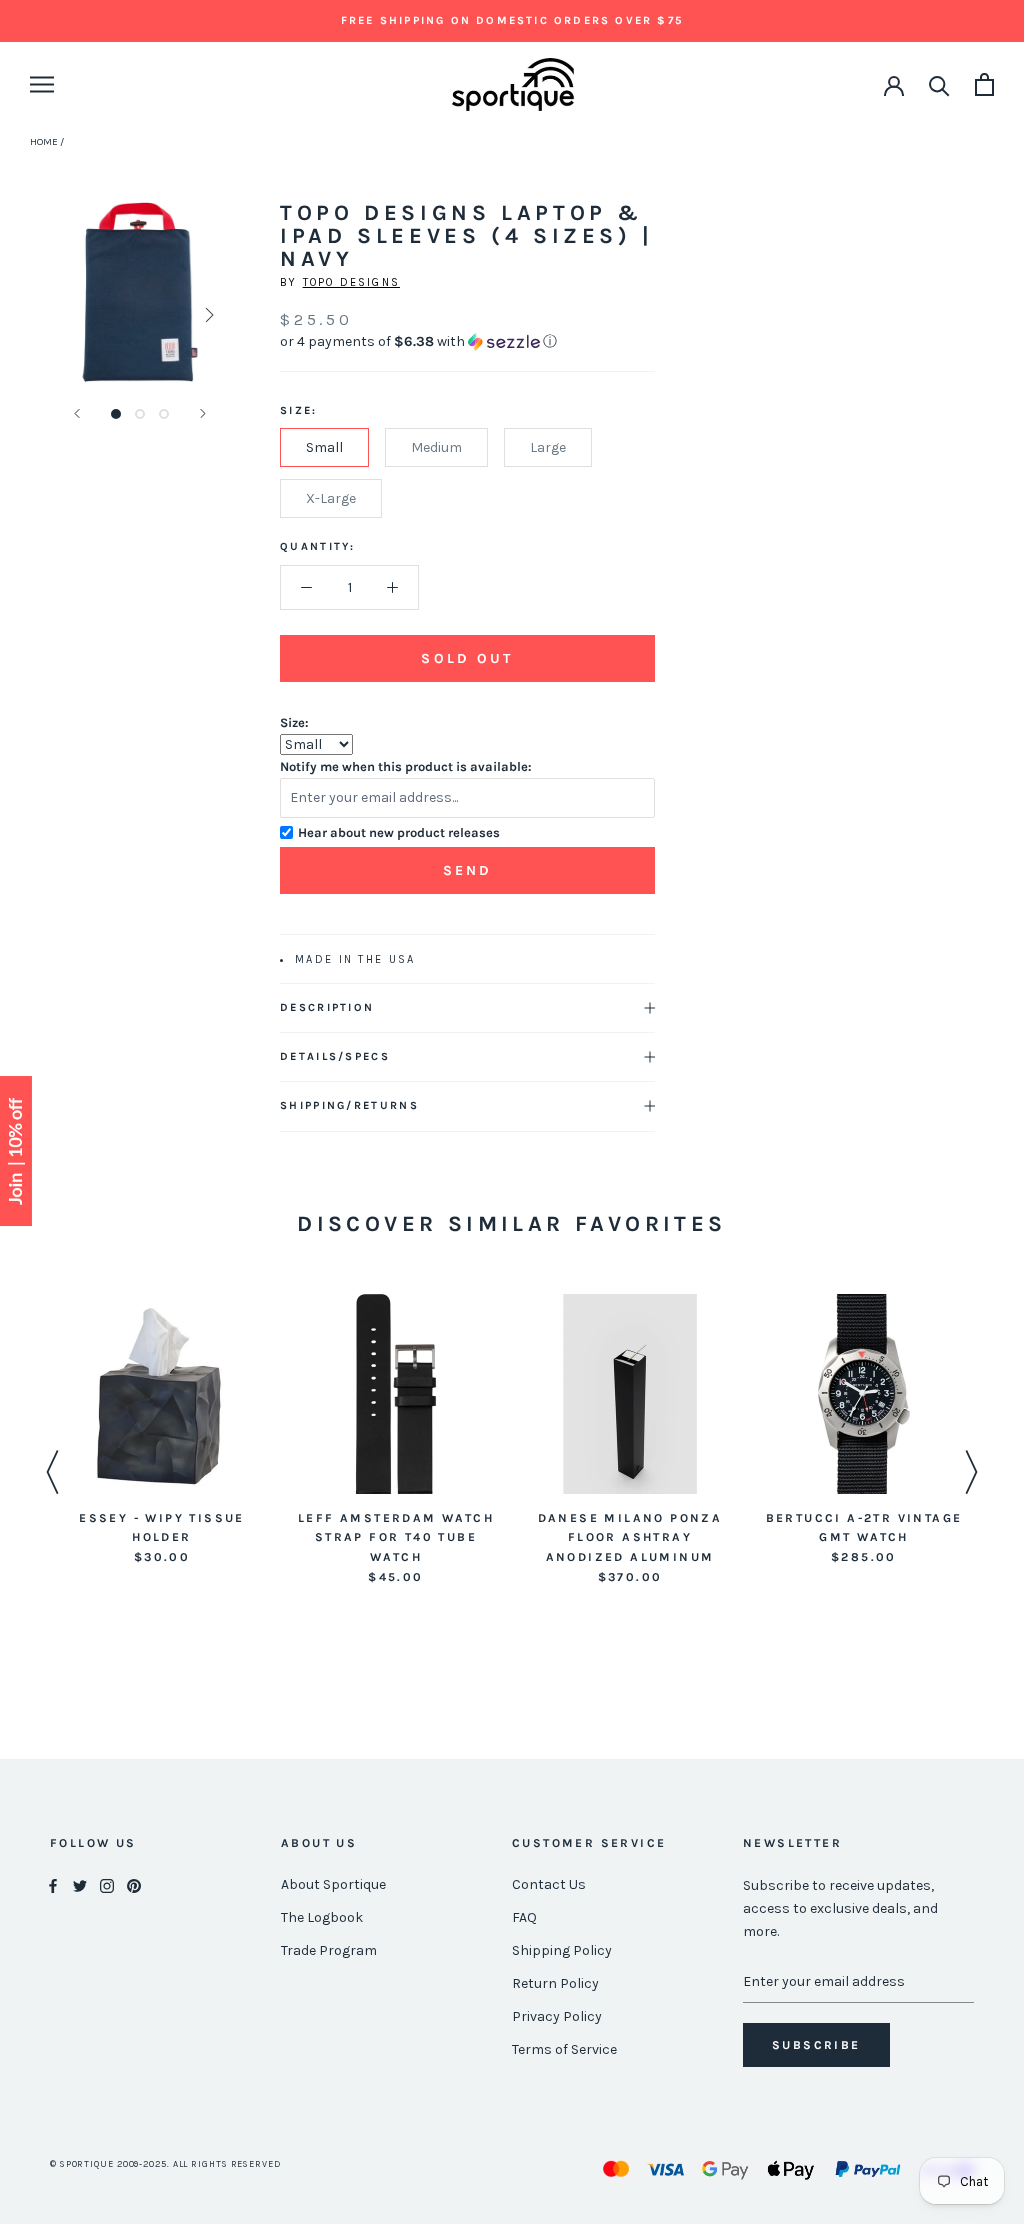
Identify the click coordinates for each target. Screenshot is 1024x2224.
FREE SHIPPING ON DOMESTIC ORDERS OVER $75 (512, 20)
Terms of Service (564, 2049)
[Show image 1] (116, 414)
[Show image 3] (164, 414)
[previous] (72, 314)
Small (324, 447)
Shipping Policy (562, 1950)
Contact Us (549, 1884)
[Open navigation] (42, 84)
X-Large (331, 498)
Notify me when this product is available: (406, 766)
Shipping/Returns (349, 1105)
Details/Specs (335, 1056)
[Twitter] (80, 1885)
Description (327, 1007)
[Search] (939, 84)
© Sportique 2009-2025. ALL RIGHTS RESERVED (165, 2164)
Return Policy (555, 1983)
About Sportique (333, 1884)
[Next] (203, 413)
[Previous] (77, 413)
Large (548, 447)
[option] (162, 1431)
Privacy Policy (557, 2016)
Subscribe (816, 2045)
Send (468, 870)
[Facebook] (53, 1885)
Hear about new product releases (399, 832)
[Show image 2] (140, 414)
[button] (467, 342)
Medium (436, 447)
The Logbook (322, 1917)
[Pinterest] (134, 1885)
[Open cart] (984, 84)
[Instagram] (107, 1885)
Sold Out (467, 658)
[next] (207, 314)
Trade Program (329, 1950)
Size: (294, 722)
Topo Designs (351, 282)
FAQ (524, 1917)
